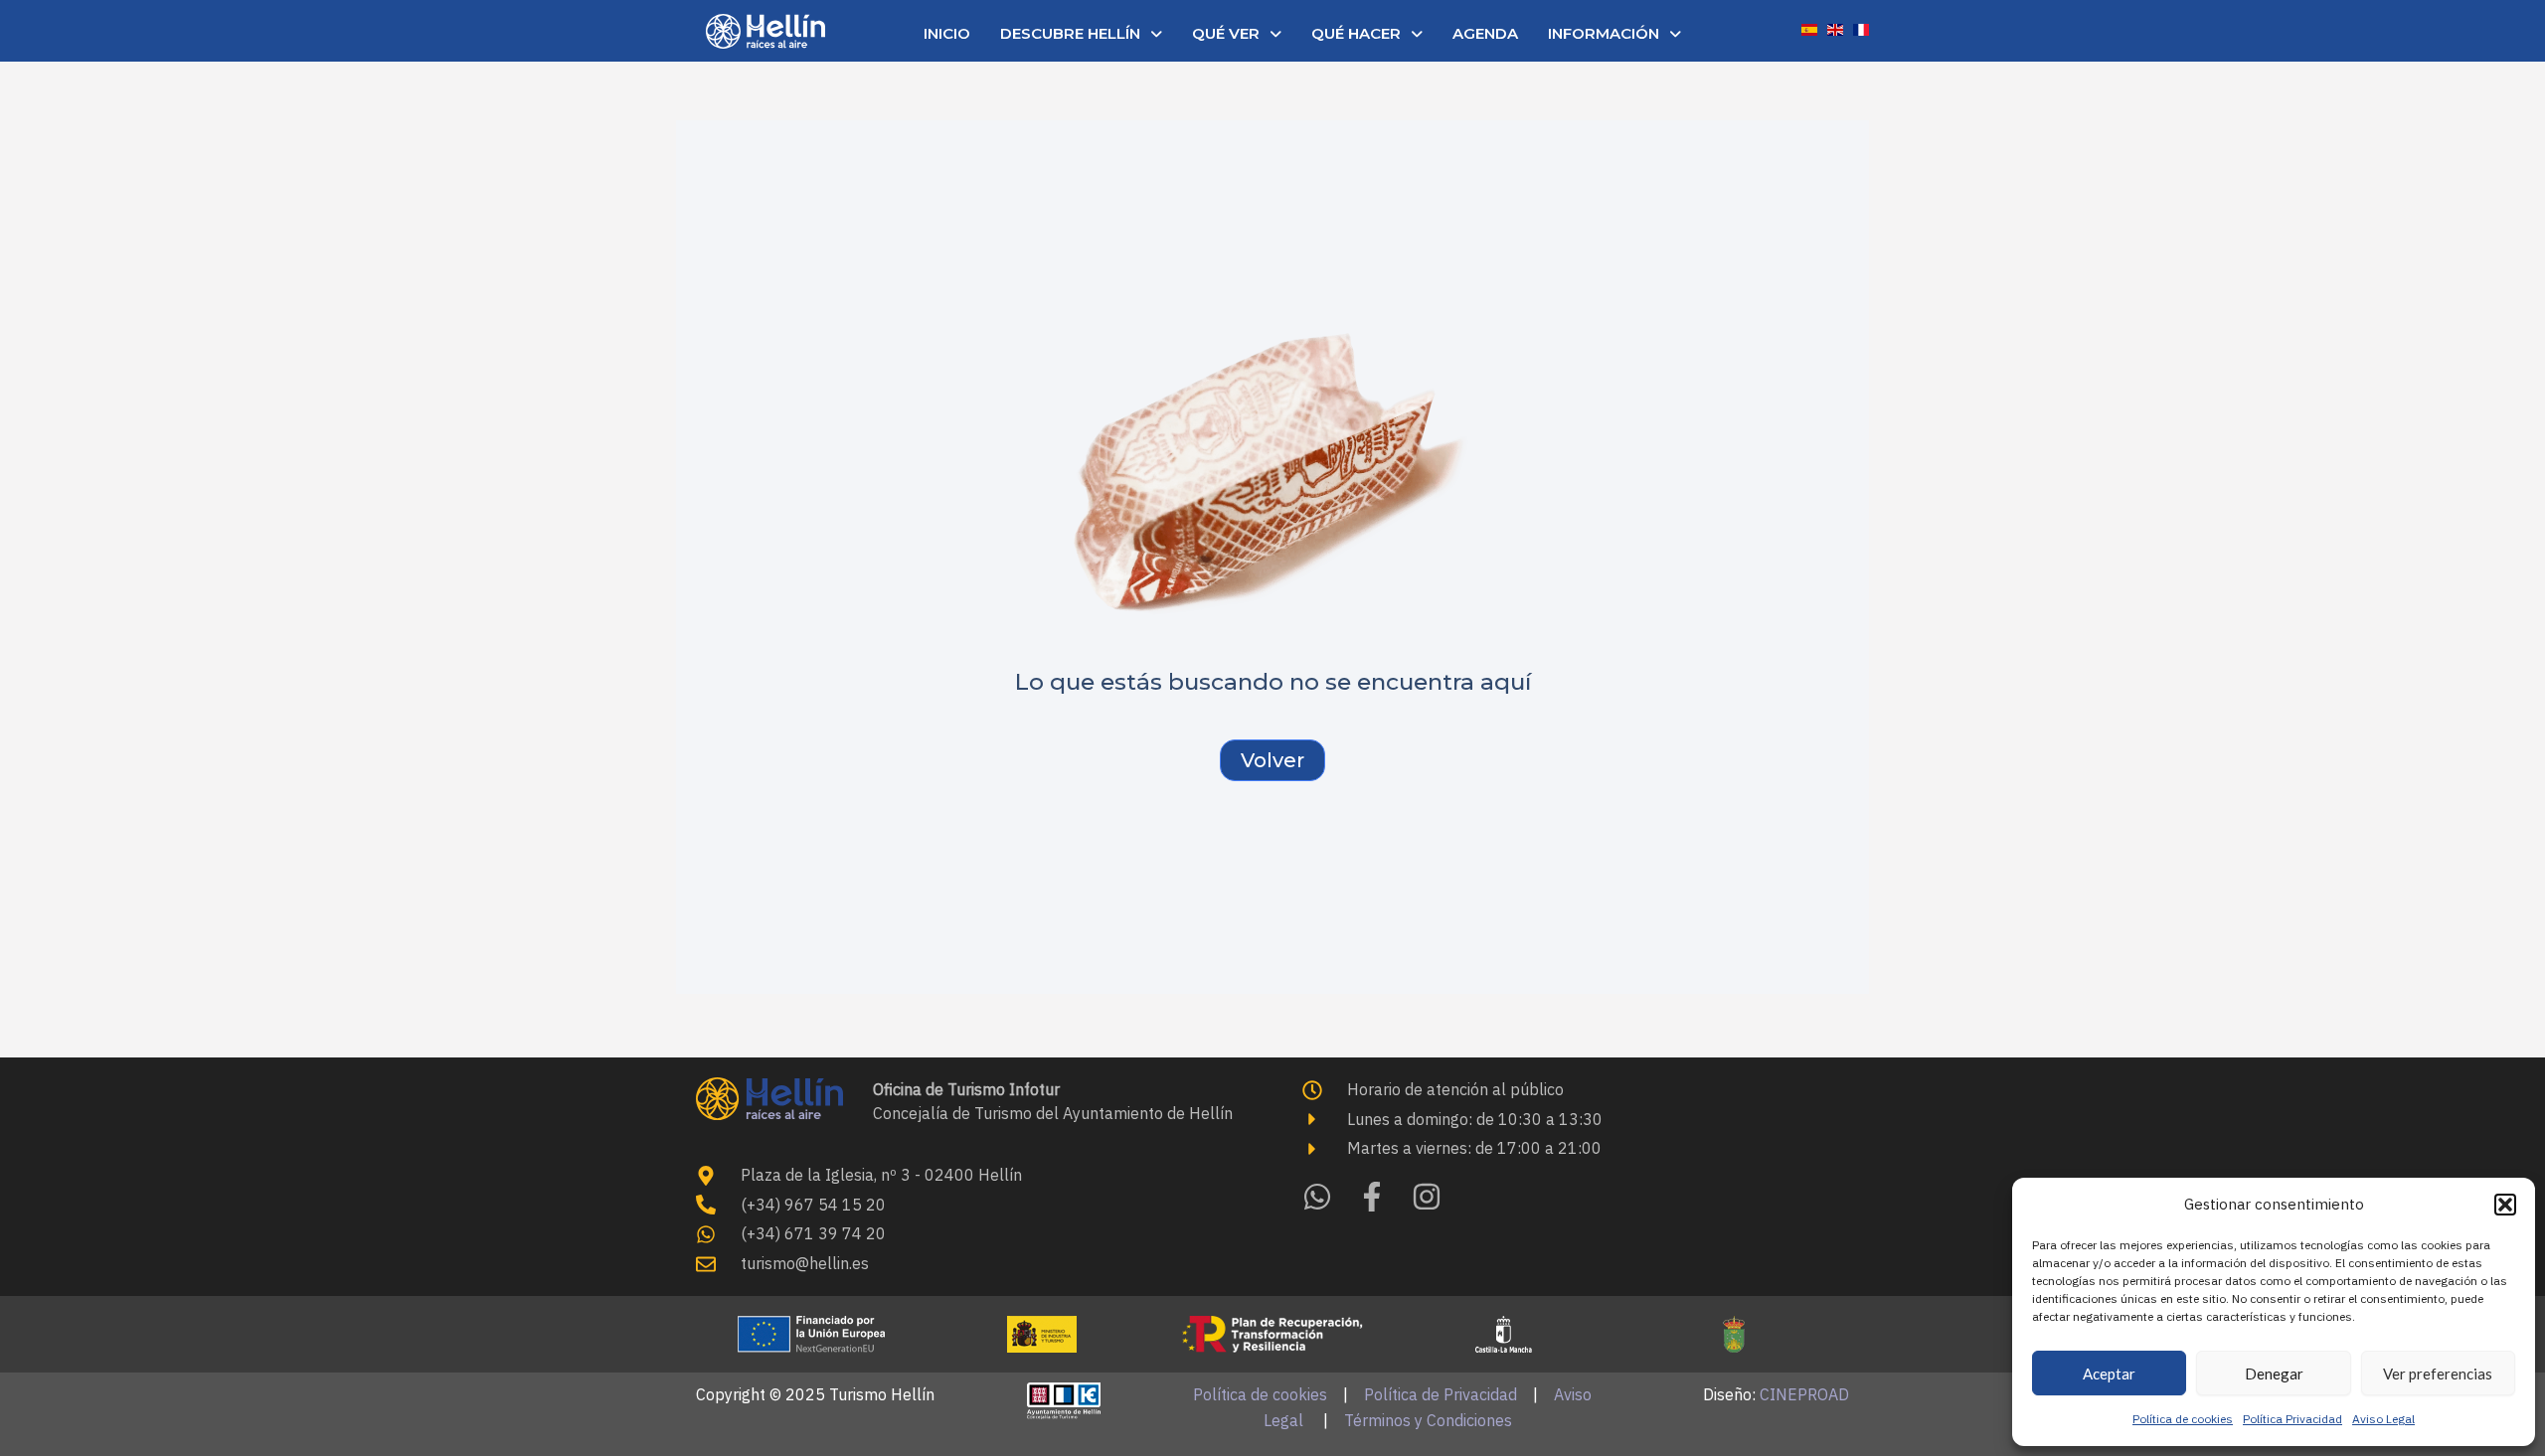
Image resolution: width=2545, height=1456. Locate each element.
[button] (2505, 1205)
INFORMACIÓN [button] (1604, 33)
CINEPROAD (1804, 1394)
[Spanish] (1809, 28)
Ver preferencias (2438, 1374)
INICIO (947, 33)
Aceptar (2109, 1374)
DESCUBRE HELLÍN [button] (1070, 33)
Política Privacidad (2292, 1419)
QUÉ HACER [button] (1356, 33)
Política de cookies (2183, 1419)
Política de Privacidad (1441, 1394)
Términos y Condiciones (1428, 1420)
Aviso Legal (2383, 1419)
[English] (1835, 28)
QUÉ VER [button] (1226, 33)
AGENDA (1485, 33)
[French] (1861, 28)
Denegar (2274, 1374)
